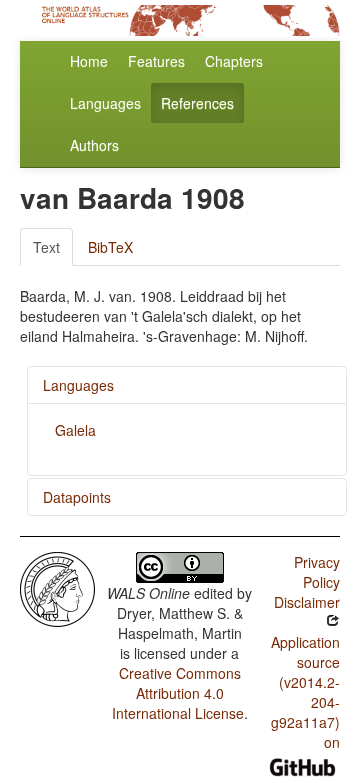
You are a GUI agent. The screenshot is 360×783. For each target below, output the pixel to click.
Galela (75, 430)
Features (156, 61)
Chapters (234, 61)
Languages (105, 103)
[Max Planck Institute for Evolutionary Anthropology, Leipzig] (57, 587)
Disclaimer (307, 602)
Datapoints (77, 497)
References (197, 103)
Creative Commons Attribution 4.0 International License (178, 693)
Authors (94, 145)
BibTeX (110, 247)
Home (89, 61)
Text (46, 247)
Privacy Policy (317, 572)
